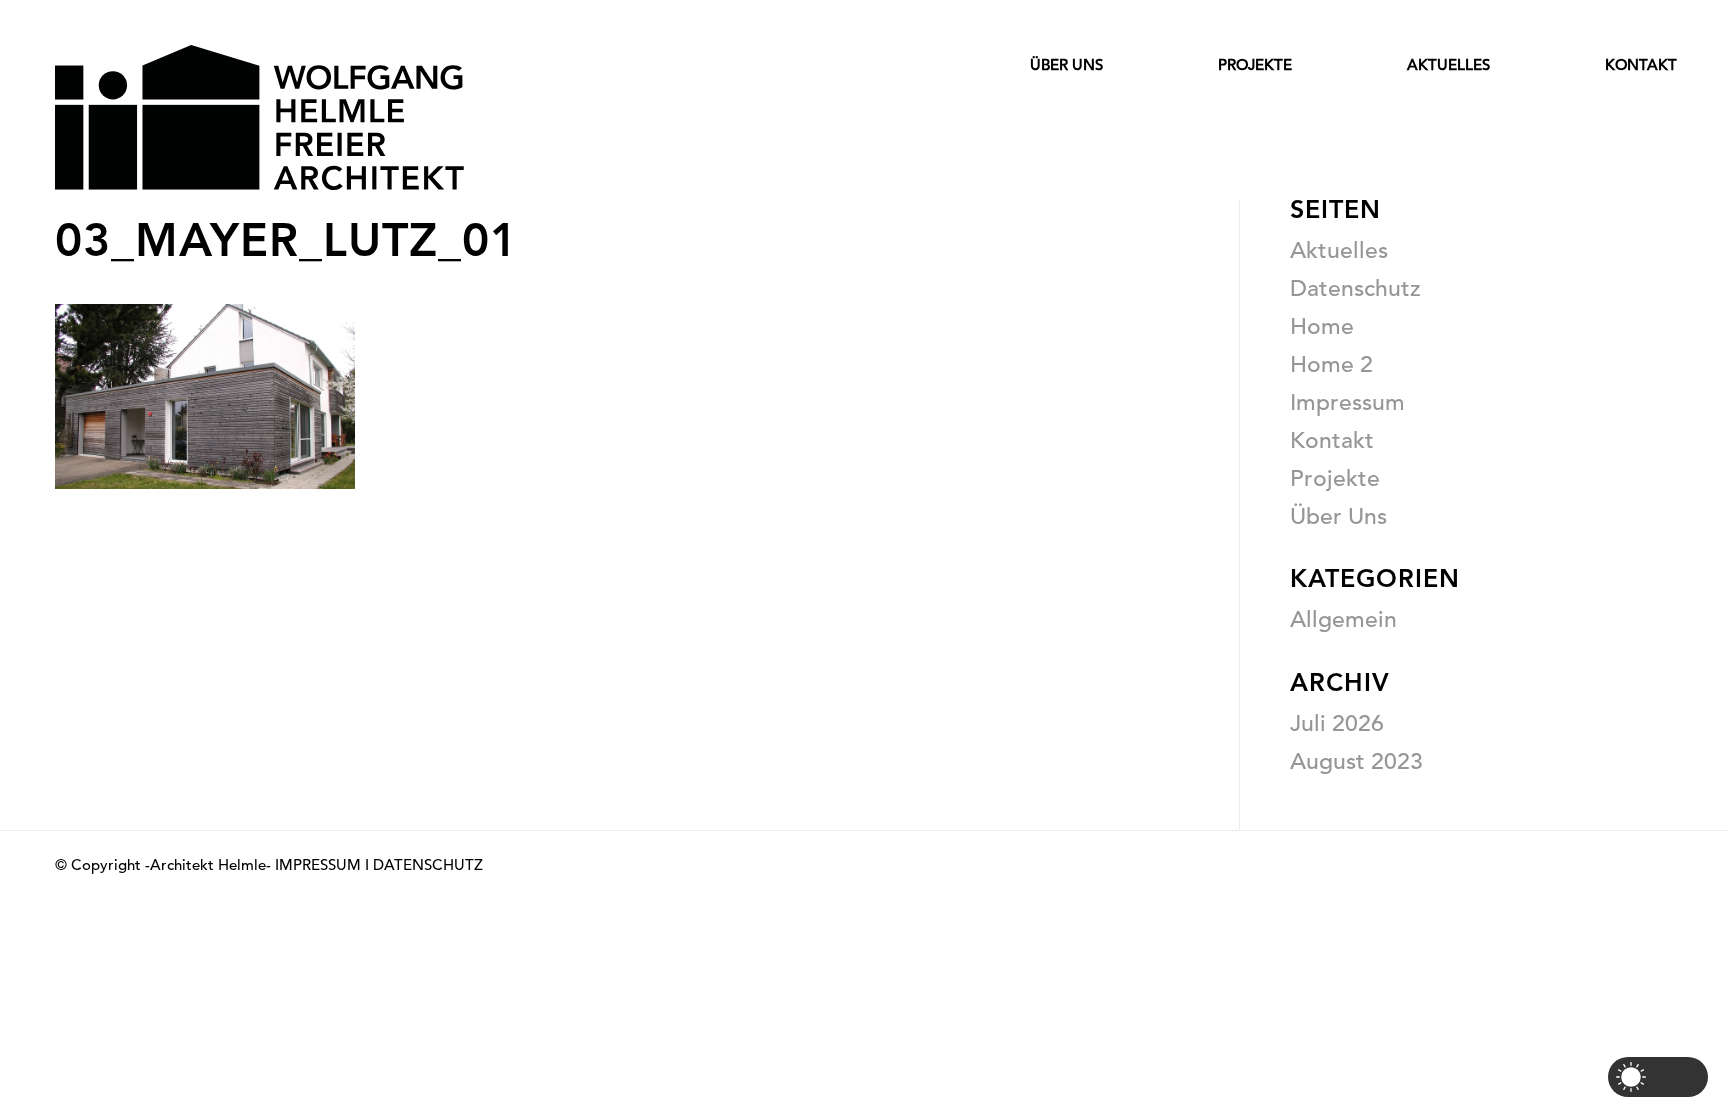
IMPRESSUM (318, 864)
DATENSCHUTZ (428, 864)
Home (1322, 326)
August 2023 (1356, 761)
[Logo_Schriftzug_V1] (259, 117)
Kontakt (1332, 440)
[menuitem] (1009, 104)
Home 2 (1331, 364)
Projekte (1335, 478)
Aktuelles (1339, 250)
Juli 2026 (1337, 723)
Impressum (1347, 402)
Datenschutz (1355, 288)
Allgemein (1343, 619)
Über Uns (1338, 516)
